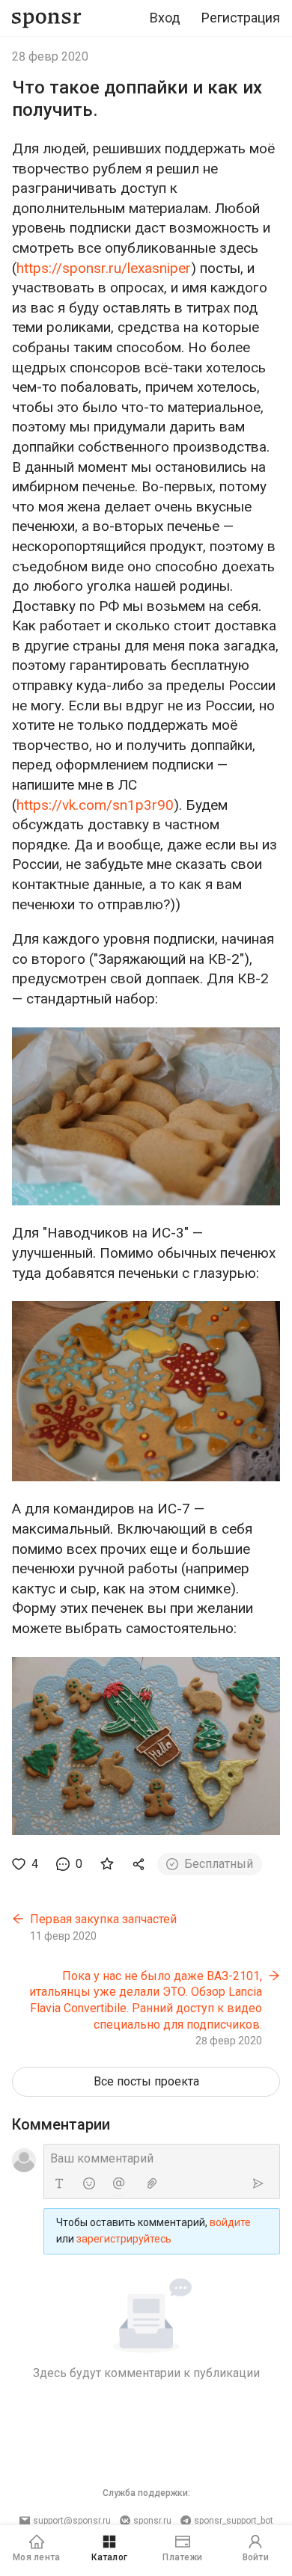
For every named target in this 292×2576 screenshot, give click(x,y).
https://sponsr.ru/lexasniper (104, 268)
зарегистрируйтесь (124, 2239)
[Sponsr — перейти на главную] (47, 18)
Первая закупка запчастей (103, 1919)
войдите (230, 2222)
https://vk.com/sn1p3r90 (95, 805)
